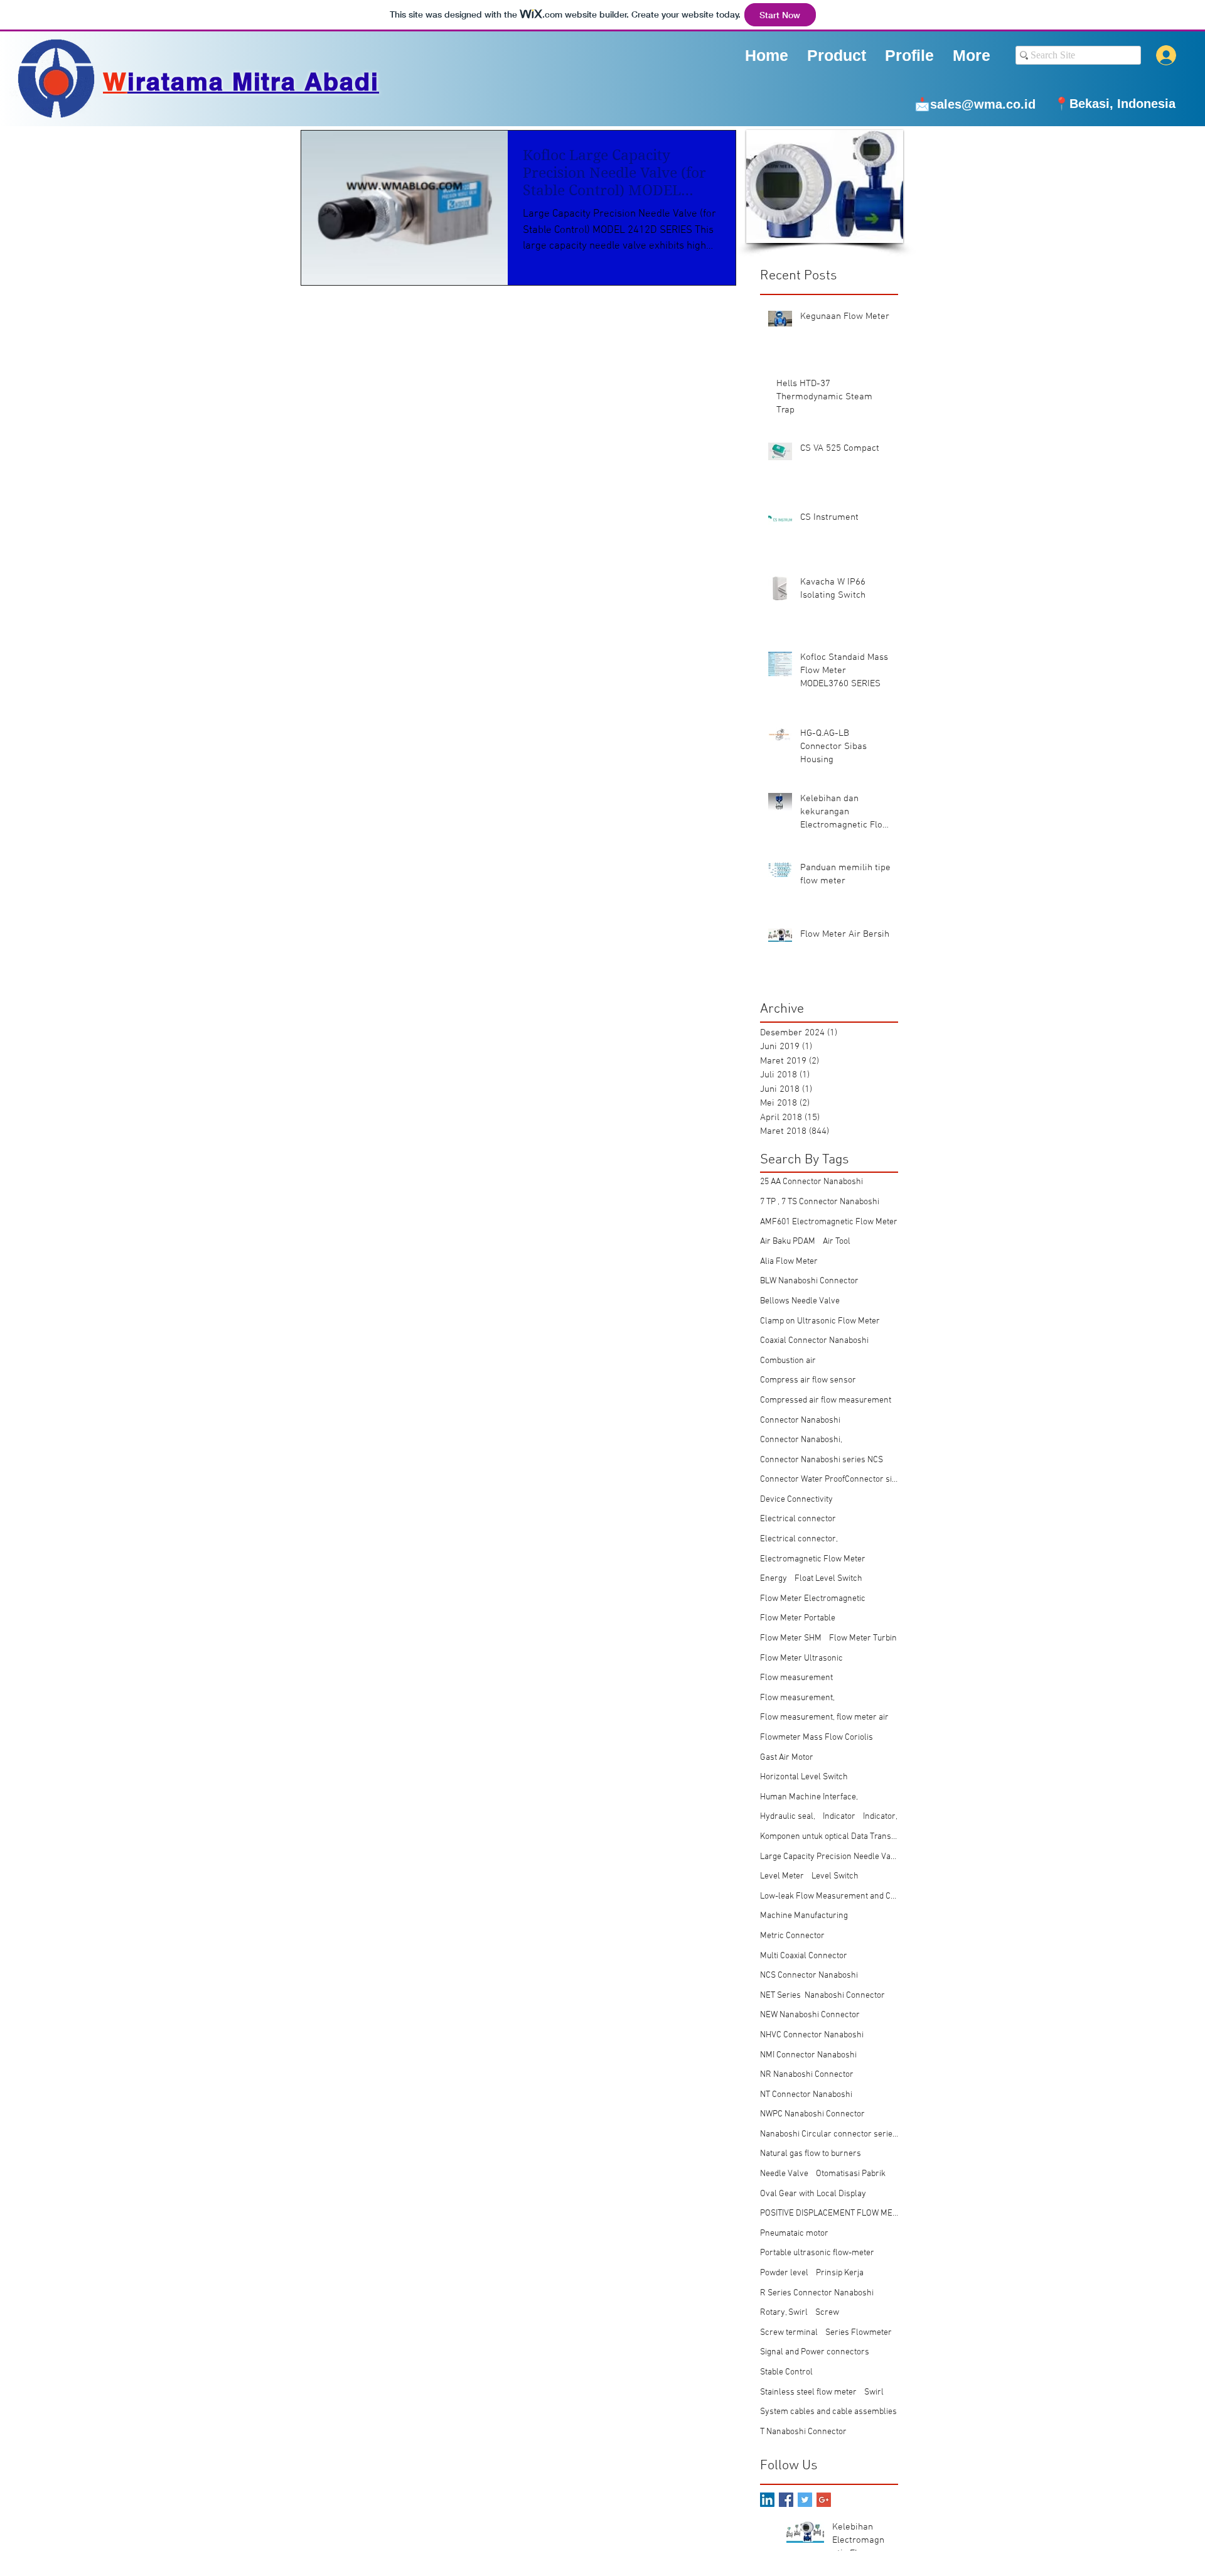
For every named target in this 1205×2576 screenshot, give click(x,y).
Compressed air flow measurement (826, 1400)
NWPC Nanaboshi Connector (812, 2114)
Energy (774, 1579)
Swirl (874, 2392)
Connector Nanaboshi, (801, 1440)
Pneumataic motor (794, 2234)
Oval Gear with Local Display (813, 2194)
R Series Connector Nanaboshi (817, 2293)
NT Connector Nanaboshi (806, 2095)
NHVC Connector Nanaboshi (812, 2035)
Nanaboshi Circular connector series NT (829, 2134)
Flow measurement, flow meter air (824, 1717)
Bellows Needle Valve (800, 1301)
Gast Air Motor (787, 1758)
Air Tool (837, 1242)
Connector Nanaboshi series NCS (822, 1460)
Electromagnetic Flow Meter (813, 1559)
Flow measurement (796, 1678)
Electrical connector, (799, 1539)
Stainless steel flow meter (808, 2392)
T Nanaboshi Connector (803, 2432)
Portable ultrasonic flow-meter (817, 2253)
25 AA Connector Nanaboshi (811, 1182)
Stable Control (786, 2372)
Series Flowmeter (859, 2333)
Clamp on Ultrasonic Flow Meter (820, 1321)
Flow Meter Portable (798, 1618)
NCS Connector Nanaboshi (809, 1975)
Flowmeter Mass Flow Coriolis (817, 1738)
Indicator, (880, 1817)
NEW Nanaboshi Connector (810, 2015)
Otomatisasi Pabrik (851, 2174)
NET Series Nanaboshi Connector (822, 1996)
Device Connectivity (796, 1500)
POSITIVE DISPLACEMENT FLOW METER (829, 2213)
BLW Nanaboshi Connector (809, 1281)
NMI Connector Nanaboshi (808, 2055)
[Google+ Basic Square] (824, 2500)
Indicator (839, 1817)
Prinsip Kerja (840, 2273)
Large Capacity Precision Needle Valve (829, 1857)
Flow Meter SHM (791, 1638)
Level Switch (835, 1876)
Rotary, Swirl (784, 2313)
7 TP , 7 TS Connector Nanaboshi (820, 1202)
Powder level (784, 2273)
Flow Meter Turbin (863, 1638)
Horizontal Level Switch (804, 1777)
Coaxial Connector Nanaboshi (814, 1341)
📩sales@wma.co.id (975, 104)
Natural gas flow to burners (811, 2154)
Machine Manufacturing (804, 1916)
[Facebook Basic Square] (786, 2500)
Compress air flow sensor (808, 1380)
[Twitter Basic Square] (805, 2500)
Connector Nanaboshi (800, 1420)
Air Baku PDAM (788, 1242)
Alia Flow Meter (789, 1262)
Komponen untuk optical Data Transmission (829, 1837)
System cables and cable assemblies (828, 2412)
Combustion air (788, 1361)
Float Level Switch (828, 1579)
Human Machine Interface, (809, 1797)
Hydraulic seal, (788, 1817)
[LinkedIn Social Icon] (767, 2500)
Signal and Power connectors (815, 2352)
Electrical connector (798, 1519)
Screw (827, 2313)
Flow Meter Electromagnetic (813, 1599)
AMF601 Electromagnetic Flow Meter (829, 1222)
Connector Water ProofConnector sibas (829, 1479)
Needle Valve (784, 2174)
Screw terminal (789, 2333)
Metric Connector (792, 1936)
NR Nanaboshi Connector (807, 2075)
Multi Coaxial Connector (804, 1956)
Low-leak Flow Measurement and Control (829, 1896)
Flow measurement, (797, 1698)
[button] (909, 55)
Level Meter (782, 1876)
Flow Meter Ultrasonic (801, 1658)
